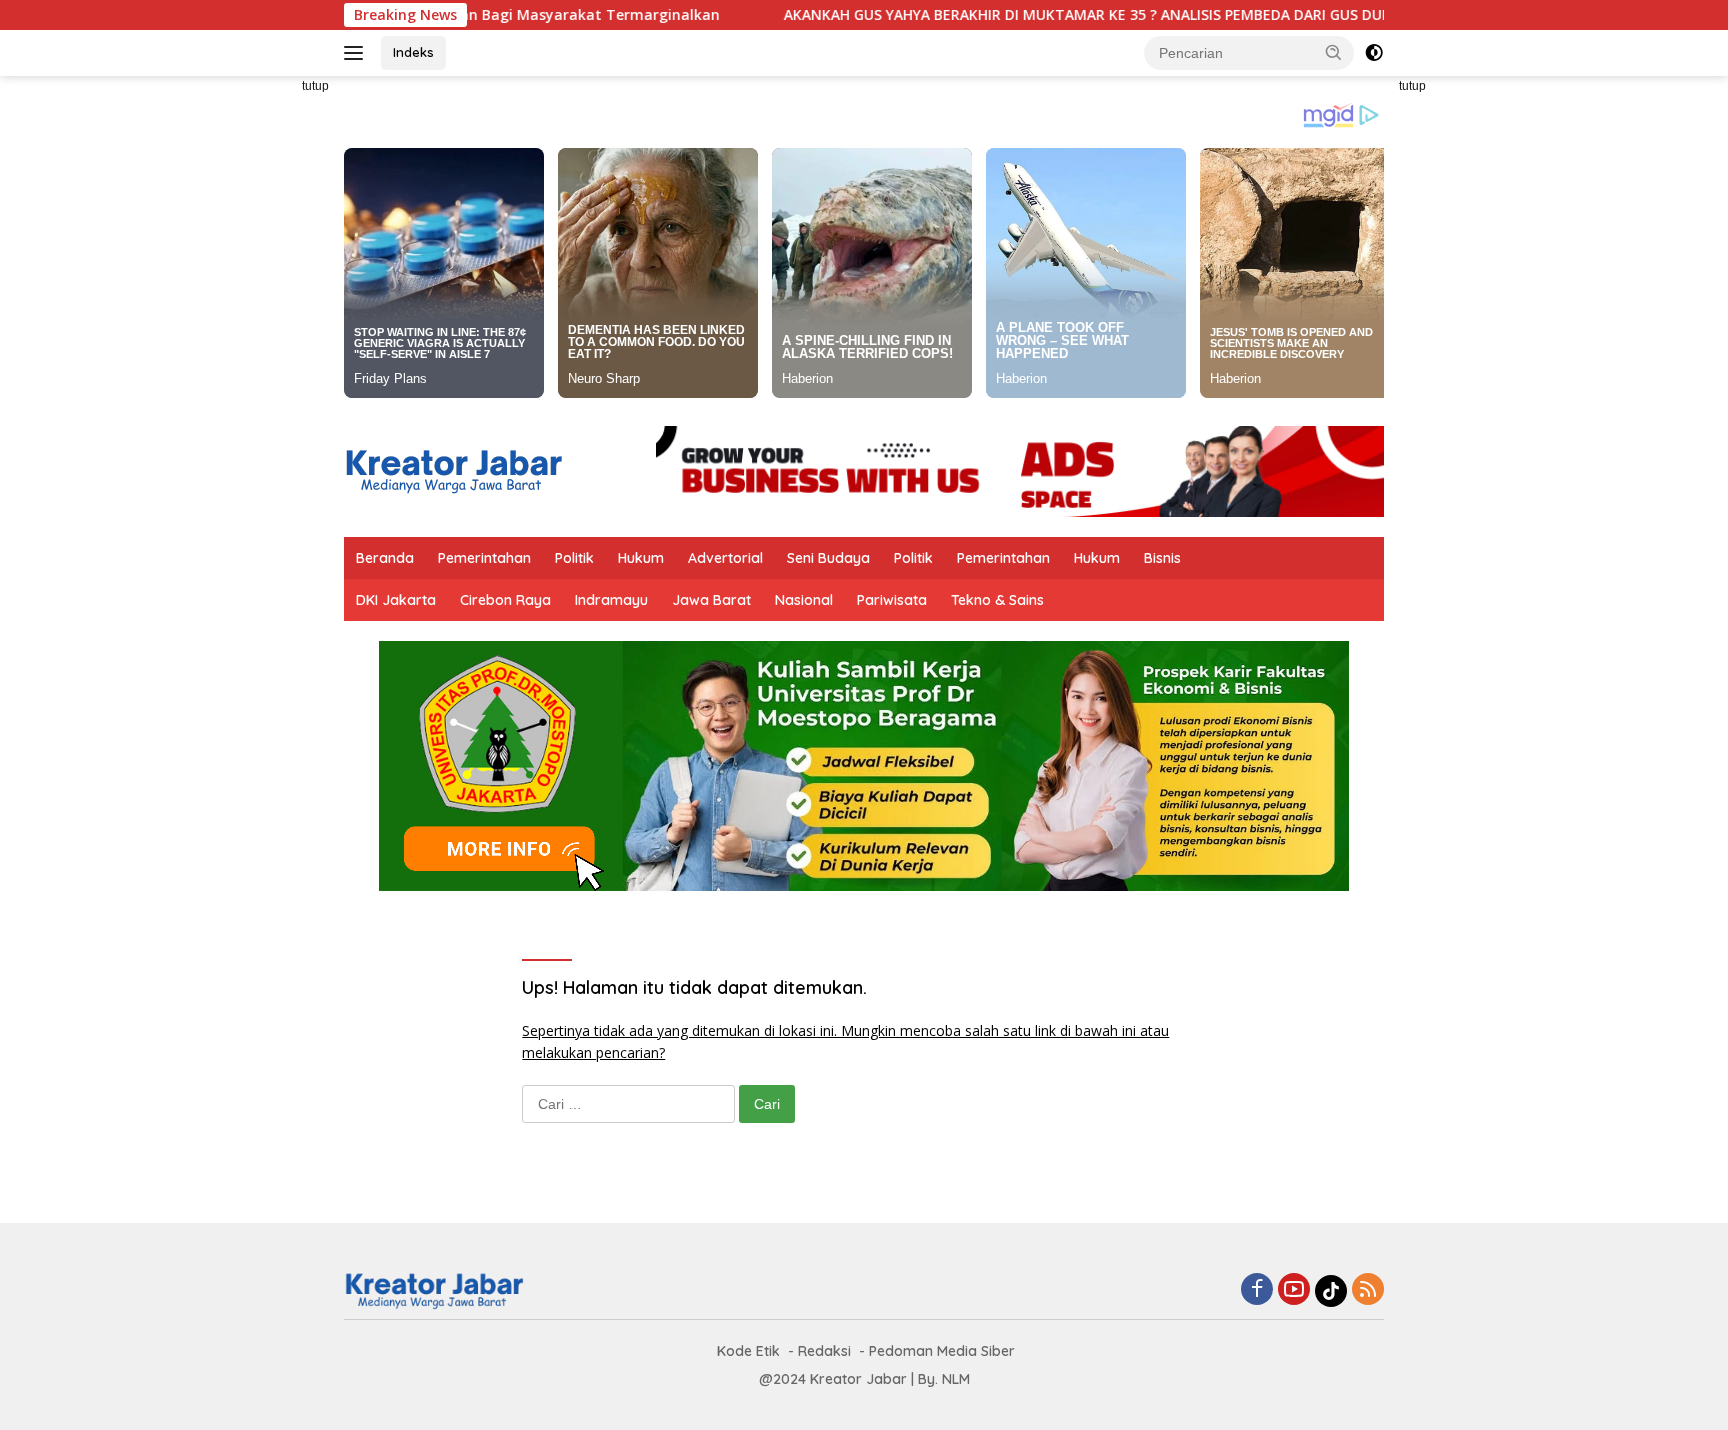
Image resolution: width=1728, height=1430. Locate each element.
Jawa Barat (711, 600)
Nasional (804, 600)
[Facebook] (1257, 1290)
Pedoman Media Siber (942, 1351)
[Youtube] (1294, 1290)
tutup (315, 86)
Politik (574, 558)
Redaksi (824, 1351)
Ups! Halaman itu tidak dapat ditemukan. (694, 987)
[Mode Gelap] (1374, 53)
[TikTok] (1331, 1291)
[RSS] (1368, 1290)
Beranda (385, 558)
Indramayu (611, 600)
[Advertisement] (254, 376)
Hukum (641, 558)
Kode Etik (748, 1351)
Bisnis (1162, 558)
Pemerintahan (484, 558)
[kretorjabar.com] (453, 469)
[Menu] (357, 53)
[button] (1334, 52)
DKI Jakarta (396, 600)
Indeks (413, 52)
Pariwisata (892, 600)
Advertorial (725, 558)
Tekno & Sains (997, 600)
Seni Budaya (828, 558)
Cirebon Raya (505, 600)
